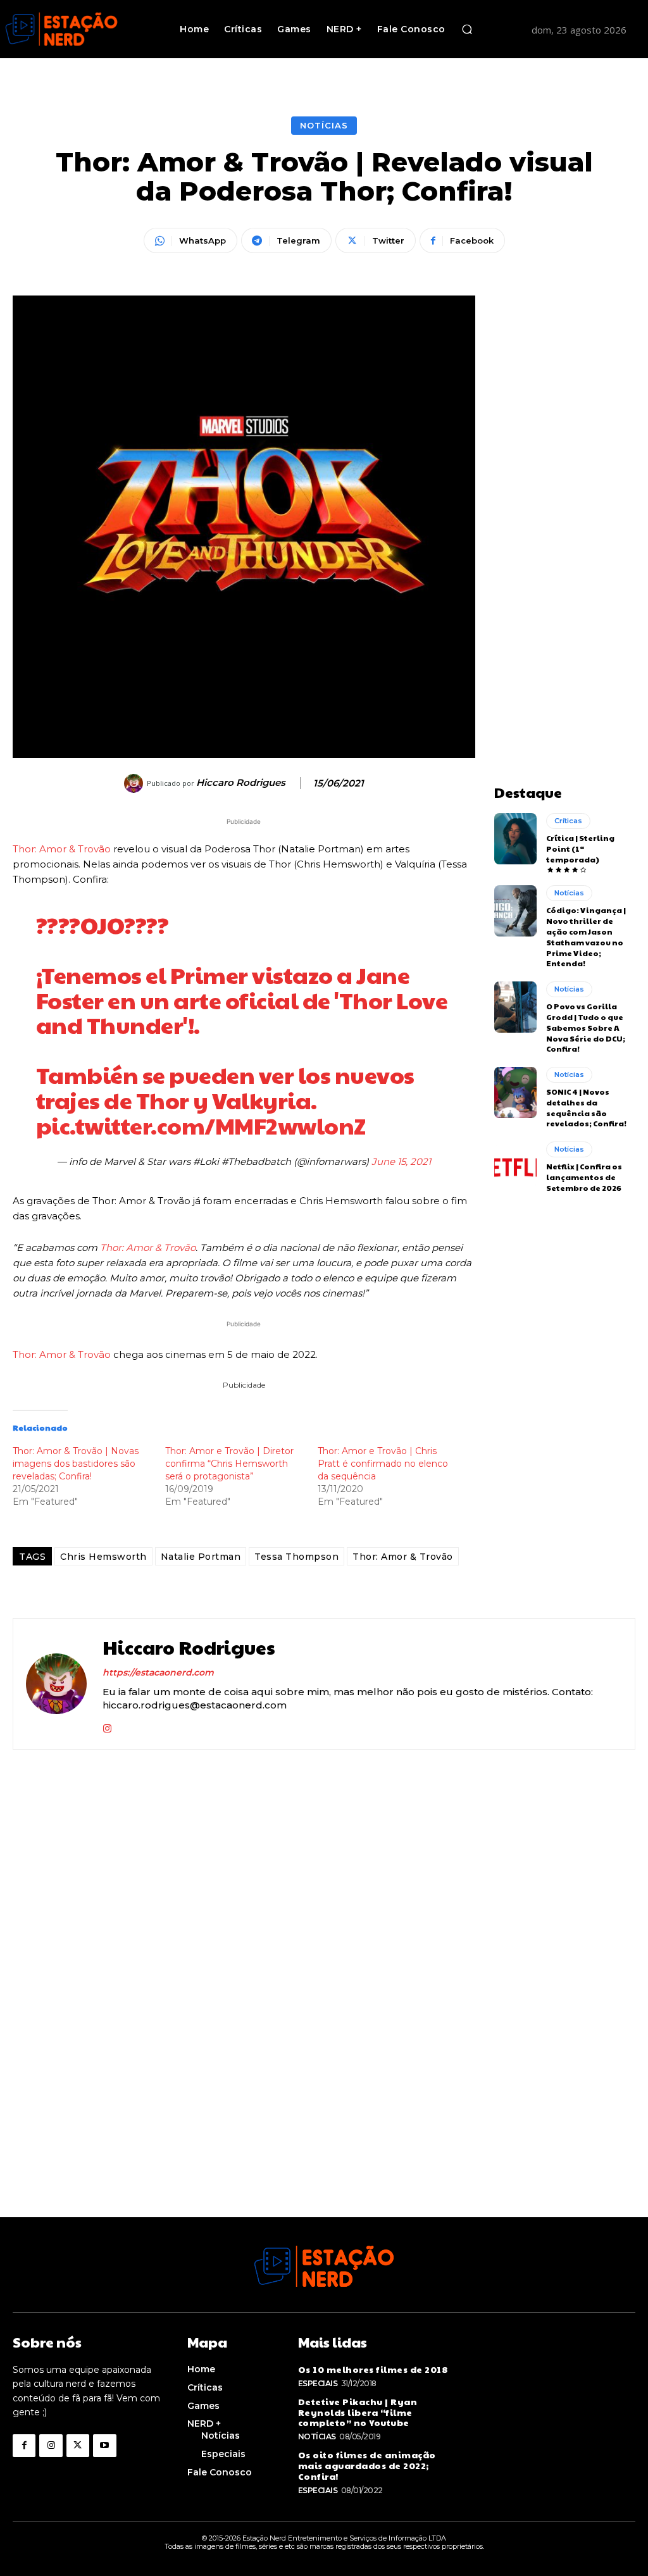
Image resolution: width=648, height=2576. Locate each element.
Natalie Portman (201, 1557)
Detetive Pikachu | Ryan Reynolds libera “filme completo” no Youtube (358, 2412)
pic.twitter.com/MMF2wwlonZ (201, 1125)
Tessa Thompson (296, 1557)
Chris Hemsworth (103, 1557)
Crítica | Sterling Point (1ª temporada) (580, 849)
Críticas (568, 821)
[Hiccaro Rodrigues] (135, 783)
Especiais (318, 2383)
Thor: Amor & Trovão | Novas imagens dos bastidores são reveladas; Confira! (76, 1464)
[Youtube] (104, 2446)
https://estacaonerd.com (158, 1672)
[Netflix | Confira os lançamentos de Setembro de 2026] (515, 1167)
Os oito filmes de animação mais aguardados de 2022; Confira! (367, 2465)
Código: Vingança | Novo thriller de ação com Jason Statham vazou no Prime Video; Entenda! (586, 936)
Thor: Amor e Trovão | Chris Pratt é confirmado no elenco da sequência (383, 1464)
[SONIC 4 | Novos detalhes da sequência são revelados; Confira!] (515, 1092)
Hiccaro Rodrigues (241, 783)
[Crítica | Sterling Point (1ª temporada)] (515, 838)
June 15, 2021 (401, 1161)
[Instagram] (107, 1725)
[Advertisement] (565, 485)
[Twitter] (78, 2446)
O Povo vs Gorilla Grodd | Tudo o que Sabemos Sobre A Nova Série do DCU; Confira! (586, 1027)
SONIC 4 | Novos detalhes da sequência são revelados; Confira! (586, 1107)
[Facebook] (24, 2446)
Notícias (324, 125)
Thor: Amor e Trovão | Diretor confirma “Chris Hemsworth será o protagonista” (229, 1464)
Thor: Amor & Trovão (62, 849)
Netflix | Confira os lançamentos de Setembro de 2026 (584, 1177)
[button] (467, 29)
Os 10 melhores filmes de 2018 (373, 2369)
